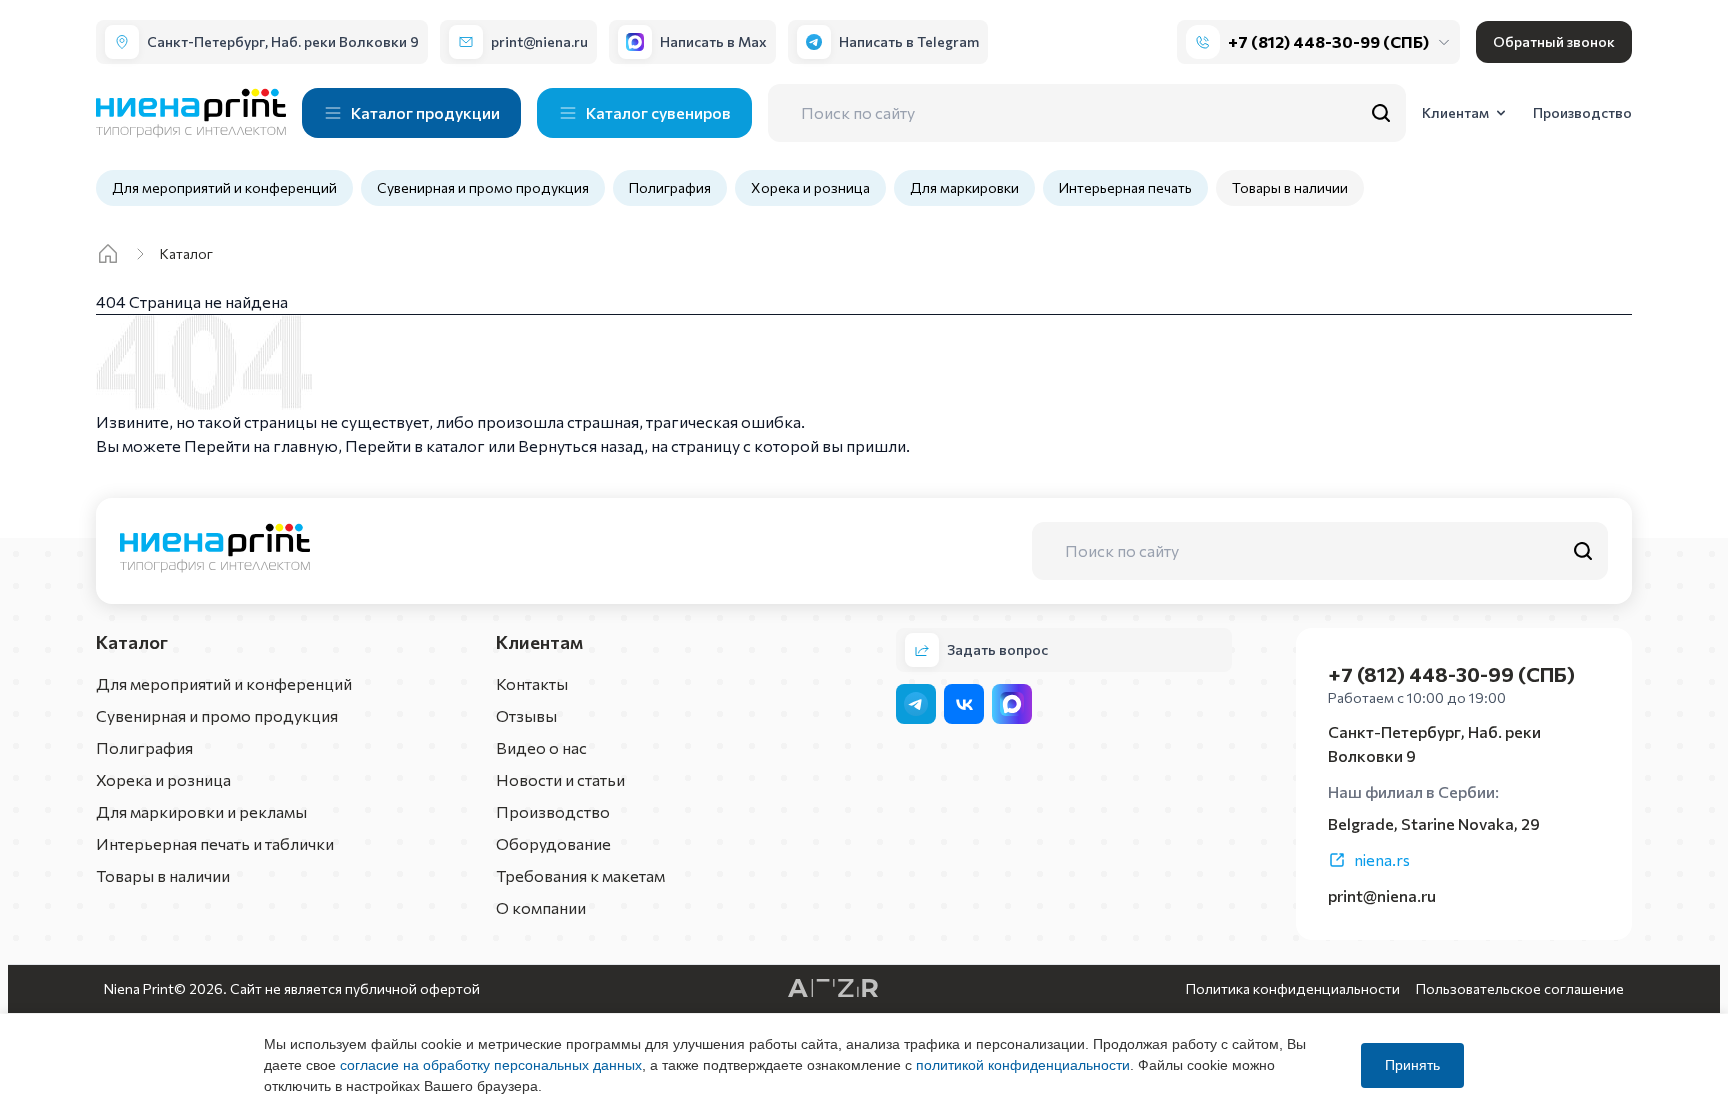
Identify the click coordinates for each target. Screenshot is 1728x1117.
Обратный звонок (1554, 41)
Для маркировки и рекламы (201, 811)
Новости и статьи (560, 779)
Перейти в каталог (415, 445)
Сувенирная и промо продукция (483, 187)
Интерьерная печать (1125, 187)
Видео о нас (541, 747)
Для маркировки (964, 187)
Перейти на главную (261, 445)
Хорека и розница (810, 187)
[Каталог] (108, 254)
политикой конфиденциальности (1023, 1065)
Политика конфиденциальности (1293, 988)
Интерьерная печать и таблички (215, 843)
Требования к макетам (580, 875)
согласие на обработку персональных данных (491, 1065)
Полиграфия (670, 187)
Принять (1412, 1065)
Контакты (532, 683)
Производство (553, 811)
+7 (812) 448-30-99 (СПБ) (1328, 41)
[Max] (1012, 704)
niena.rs (1382, 859)
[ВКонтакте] (964, 704)
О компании (541, 907)
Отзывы (526, 715)
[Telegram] (916, 704)
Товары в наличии (1290, 187)
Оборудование (553, 843)
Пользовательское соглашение (1520, 988)
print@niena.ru (1382, 895)
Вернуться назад (581, 445)
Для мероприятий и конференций (224, 187)
